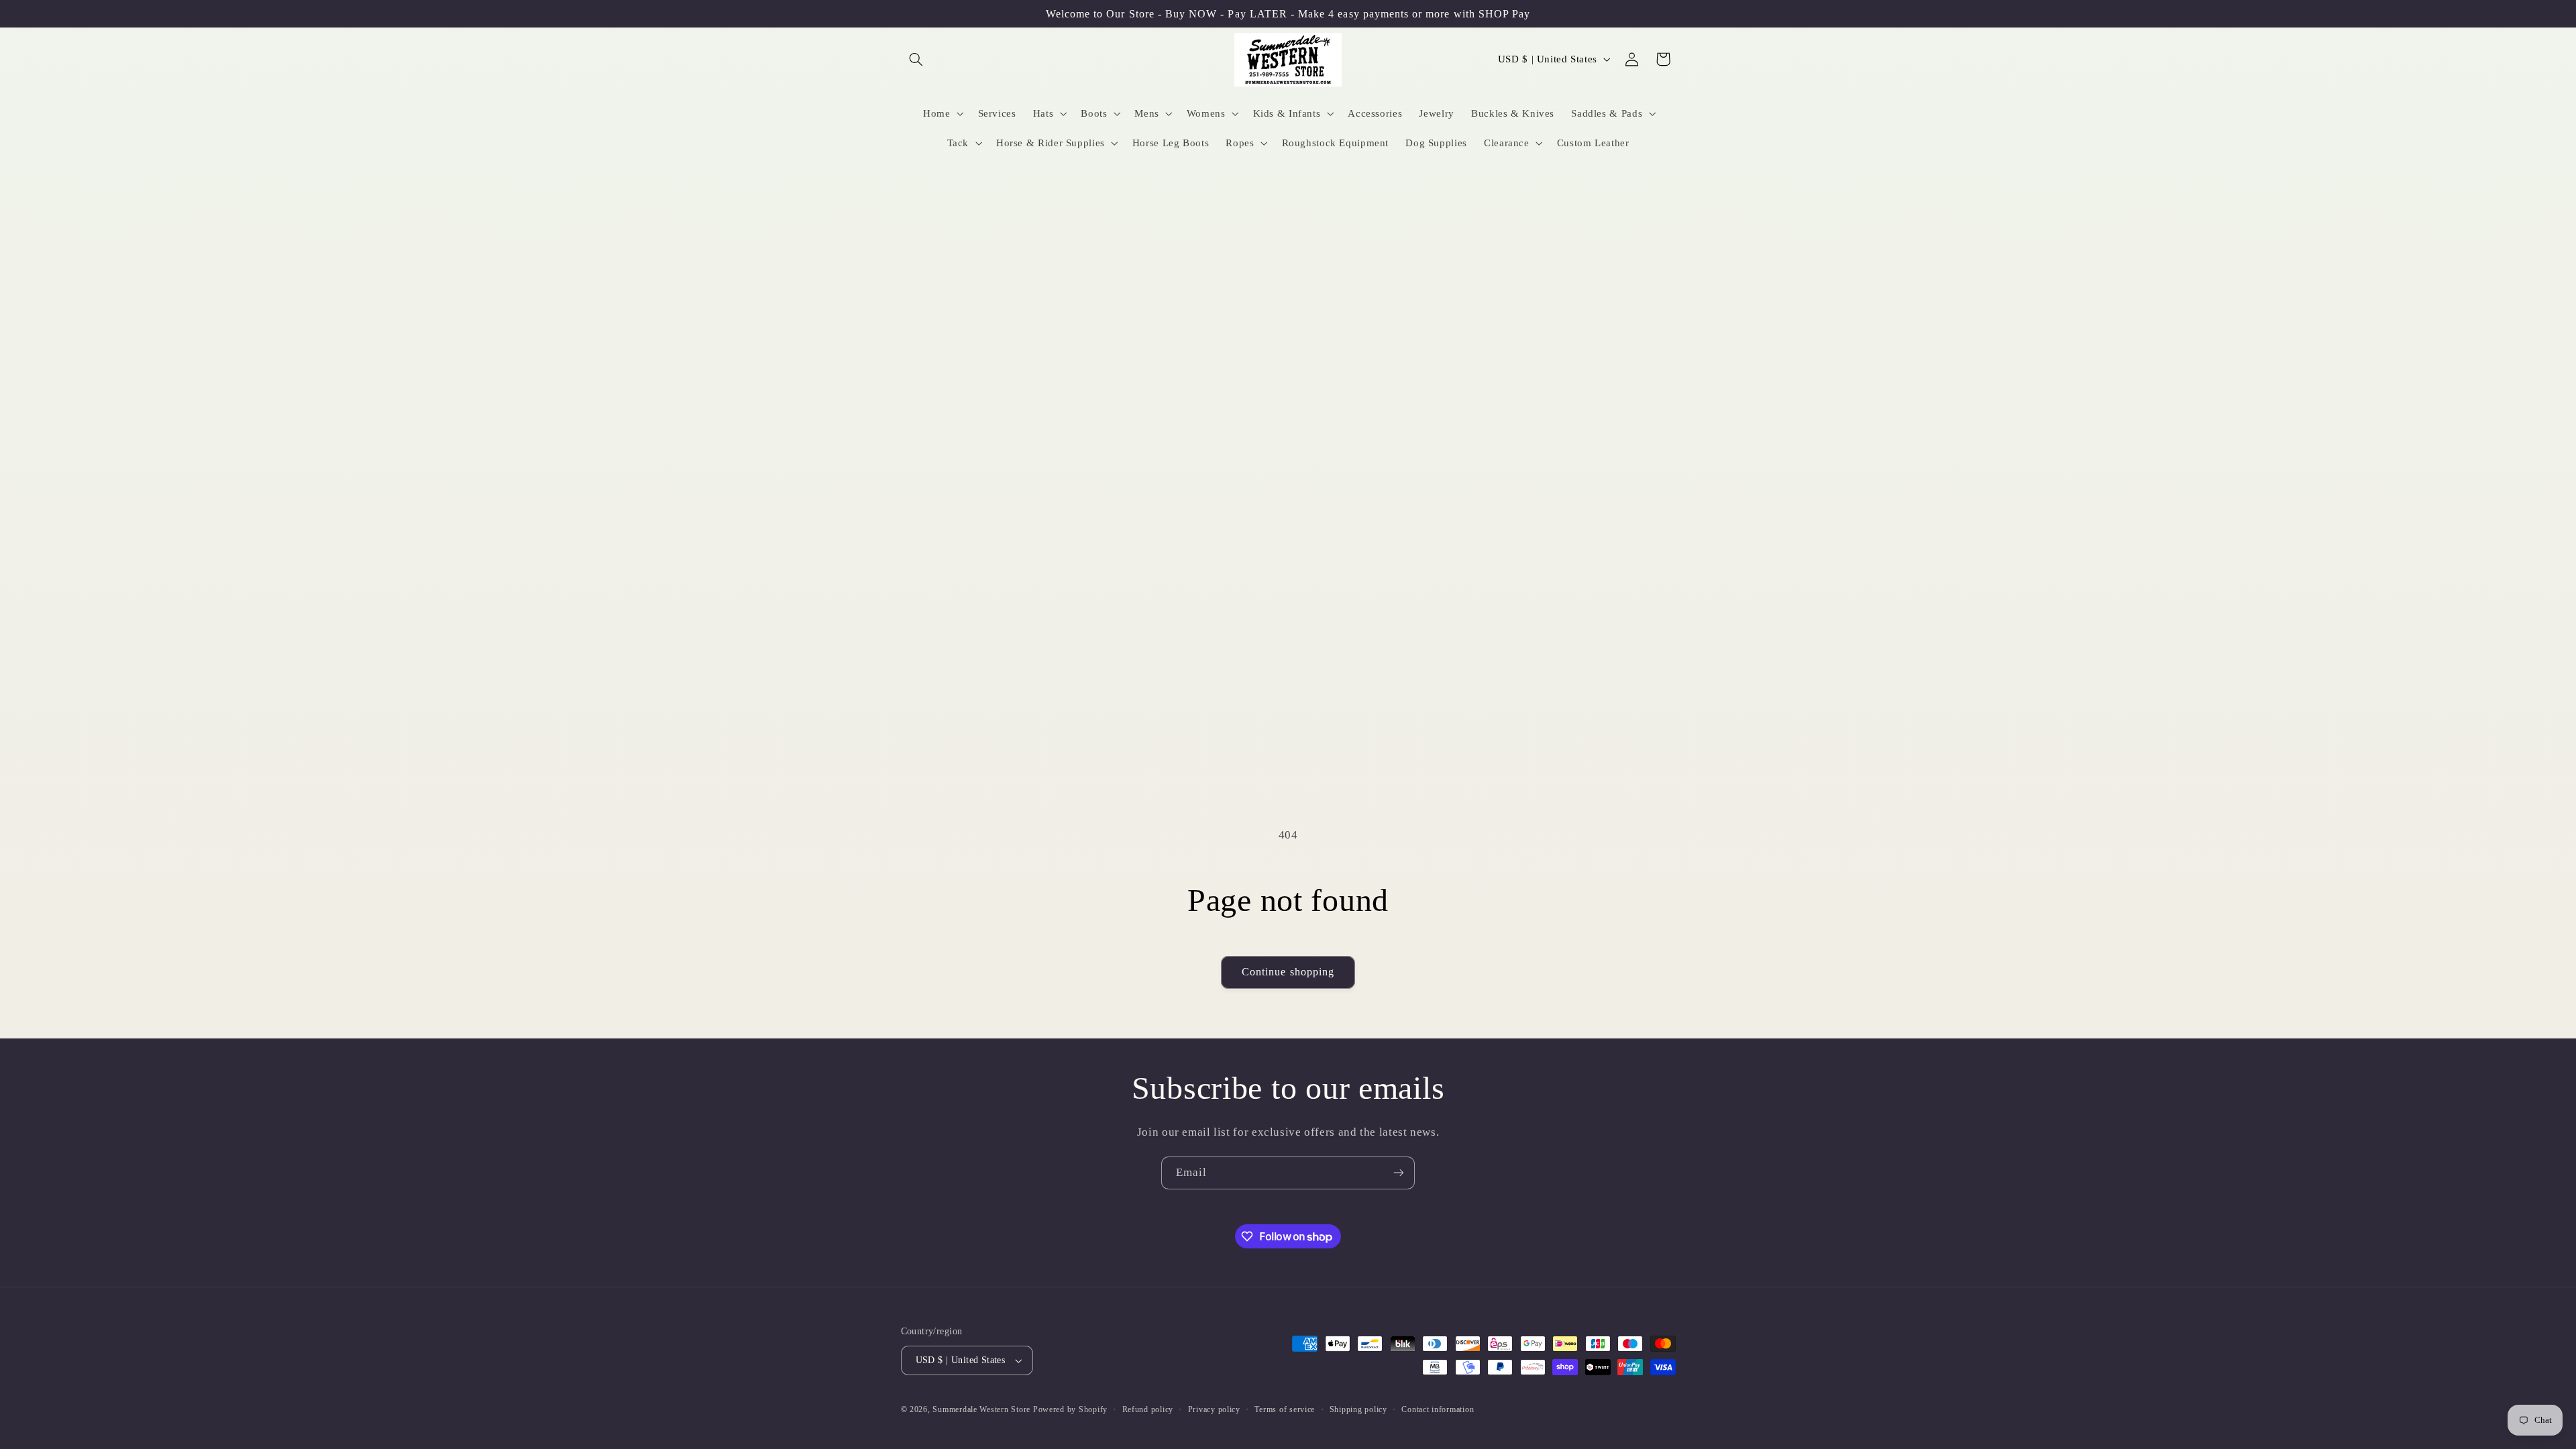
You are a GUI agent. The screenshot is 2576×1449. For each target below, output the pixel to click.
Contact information (1438, 1409)
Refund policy (1148, 1409)
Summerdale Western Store (982, 1409)
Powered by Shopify (1070, 1409)
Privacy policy (1214, 1409)
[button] (916, 59)
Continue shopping (1288, 972)
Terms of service (1285, 1409)
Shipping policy (1358, 1409)
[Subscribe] (1399, 1173)
